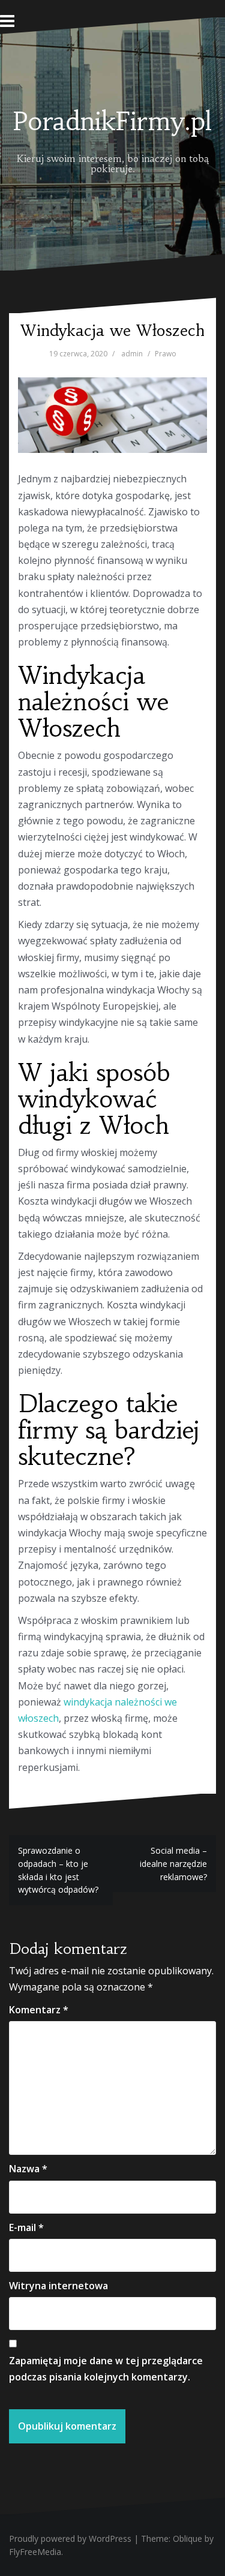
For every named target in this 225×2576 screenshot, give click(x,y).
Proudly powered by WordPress (70, 2539)
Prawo (166, 354)
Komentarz (39, 2010)
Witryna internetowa (58, 2286)
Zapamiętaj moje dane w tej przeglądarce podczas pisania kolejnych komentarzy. (106, 2369)
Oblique (187, 2539)
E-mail (26, 2227)
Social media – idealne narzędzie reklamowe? (173, 1863)
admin (132, 354)
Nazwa (28, 2169)
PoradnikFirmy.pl (112, 121)
